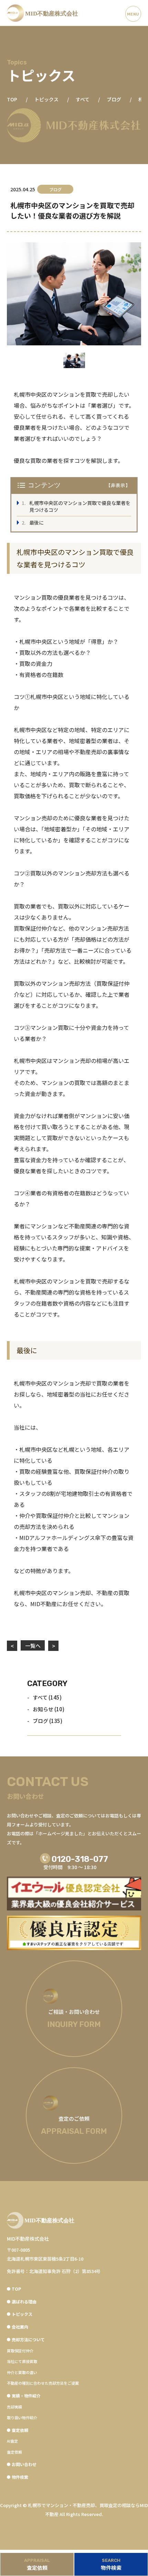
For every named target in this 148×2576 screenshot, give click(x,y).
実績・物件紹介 (26, 2396)
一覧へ (33, 1646)
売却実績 (14, 2407)
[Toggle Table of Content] (118, 485)
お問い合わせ (24, 2464)
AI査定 (12, 2441)
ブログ (40, 1721)
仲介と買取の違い (22, 2372)
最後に (36, 523)
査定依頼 (14, 2452)
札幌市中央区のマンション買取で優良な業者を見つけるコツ (80, 506)
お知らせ (43, 1709)
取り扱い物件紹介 (22, 2417)
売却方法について (28, 2339)
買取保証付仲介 (20, 2351)
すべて (40, 1697)
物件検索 (20, 2477)
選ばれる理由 (24, 2301)
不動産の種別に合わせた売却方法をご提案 (43, 2383)
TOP (16, 2289)
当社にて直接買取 (22, 2361)
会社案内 (20, 2327)
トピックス (22, 2314)
